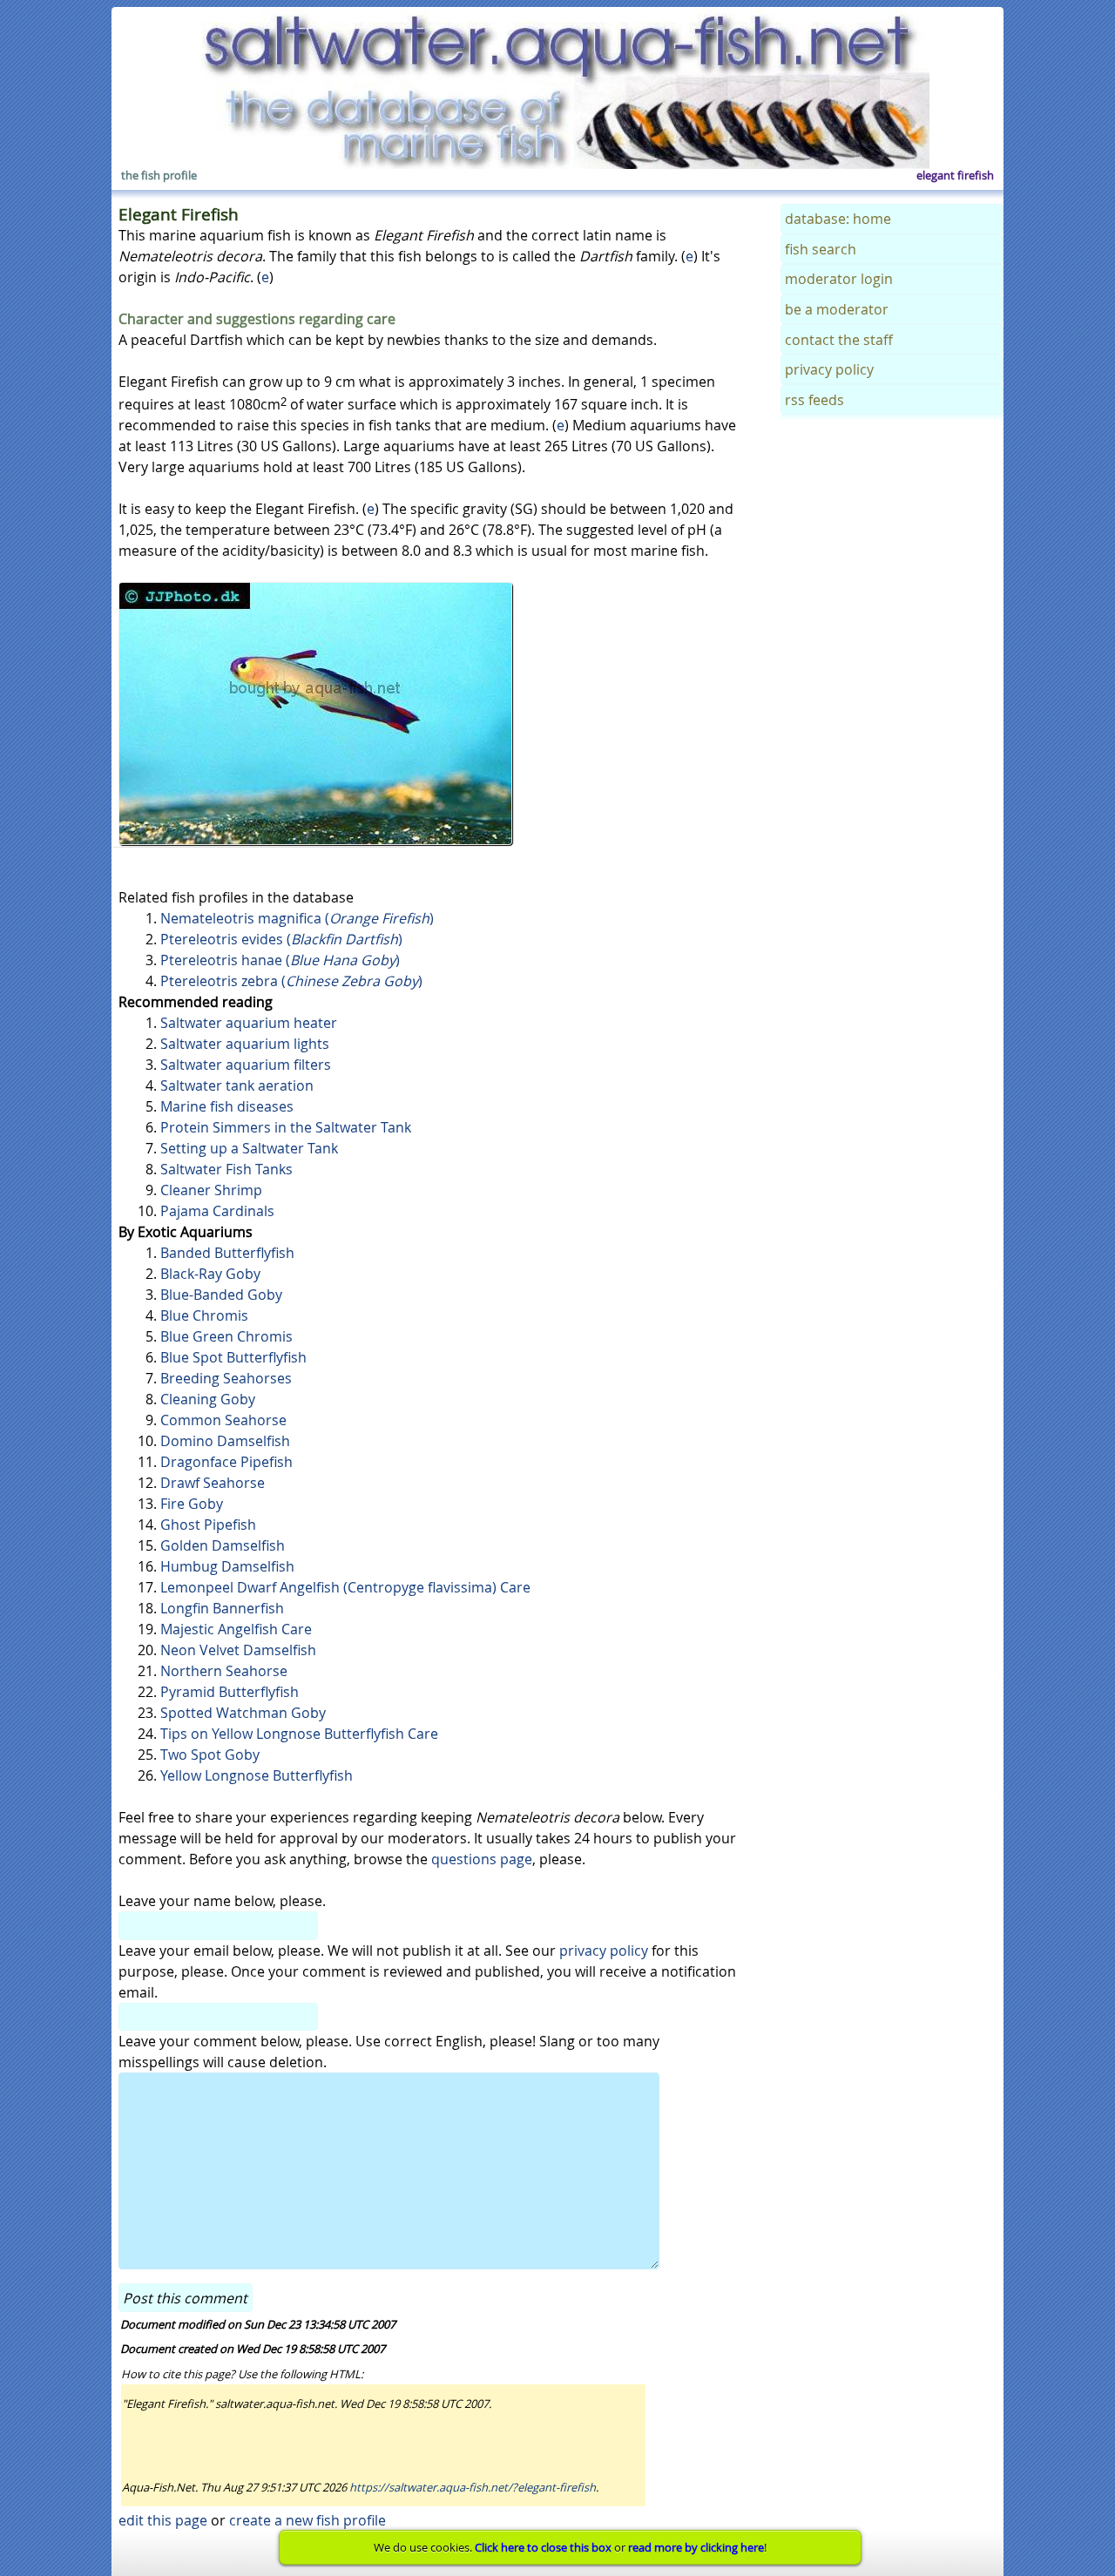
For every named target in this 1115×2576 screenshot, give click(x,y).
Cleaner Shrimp (211, 1190)
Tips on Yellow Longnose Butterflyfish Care (299, 1734)
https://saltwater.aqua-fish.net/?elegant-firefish (473, 2487)
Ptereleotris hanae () (280, 960)
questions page (482, 1859)
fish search (821, 249)
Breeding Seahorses (226, 1378)
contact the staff (839, 340)
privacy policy (604, 1951)
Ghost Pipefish (208, 1525)
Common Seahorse (223, 1420)
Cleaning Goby (208, 1399)
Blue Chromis (204, 1315)
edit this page (163, 2520)
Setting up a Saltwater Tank (249, 1148)
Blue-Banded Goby (221, 1295)
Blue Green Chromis (226, 1336)
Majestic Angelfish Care (236, 1629)
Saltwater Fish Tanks (226, 1169)
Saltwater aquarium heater (249, 1023)
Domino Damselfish (225, 1441)
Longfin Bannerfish (222, 1608)
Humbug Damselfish (227, 1566)
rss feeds (814, 400)
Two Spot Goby (210, 1755)
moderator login (839, 279)
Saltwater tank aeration (237, 1085)
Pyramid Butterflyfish (230, 1692)
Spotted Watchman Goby (243, 1713)
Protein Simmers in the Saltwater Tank (286, 1127)
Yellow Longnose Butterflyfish (257, 1775)
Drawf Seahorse (213, 1483)
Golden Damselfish (223, 1545)
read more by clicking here (696, 2547)
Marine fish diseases (227, 1106)
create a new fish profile (307, 2520)
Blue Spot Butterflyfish (233, 1357)
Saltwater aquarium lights (245, 1044)
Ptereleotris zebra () (291, 981)
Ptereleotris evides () (281, 939)
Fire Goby (192, 1504)
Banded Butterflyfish (227, 1253)
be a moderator (837, 309)
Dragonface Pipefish (226, 1462)
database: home (838, 219)
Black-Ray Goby (210, 1274)
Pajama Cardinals (217, 1211)
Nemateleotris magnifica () (297, 918)
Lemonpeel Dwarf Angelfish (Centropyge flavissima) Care (345, 1587)
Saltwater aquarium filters (246, 1065)
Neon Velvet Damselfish (238, 1650)
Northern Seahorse (224, 1671)
